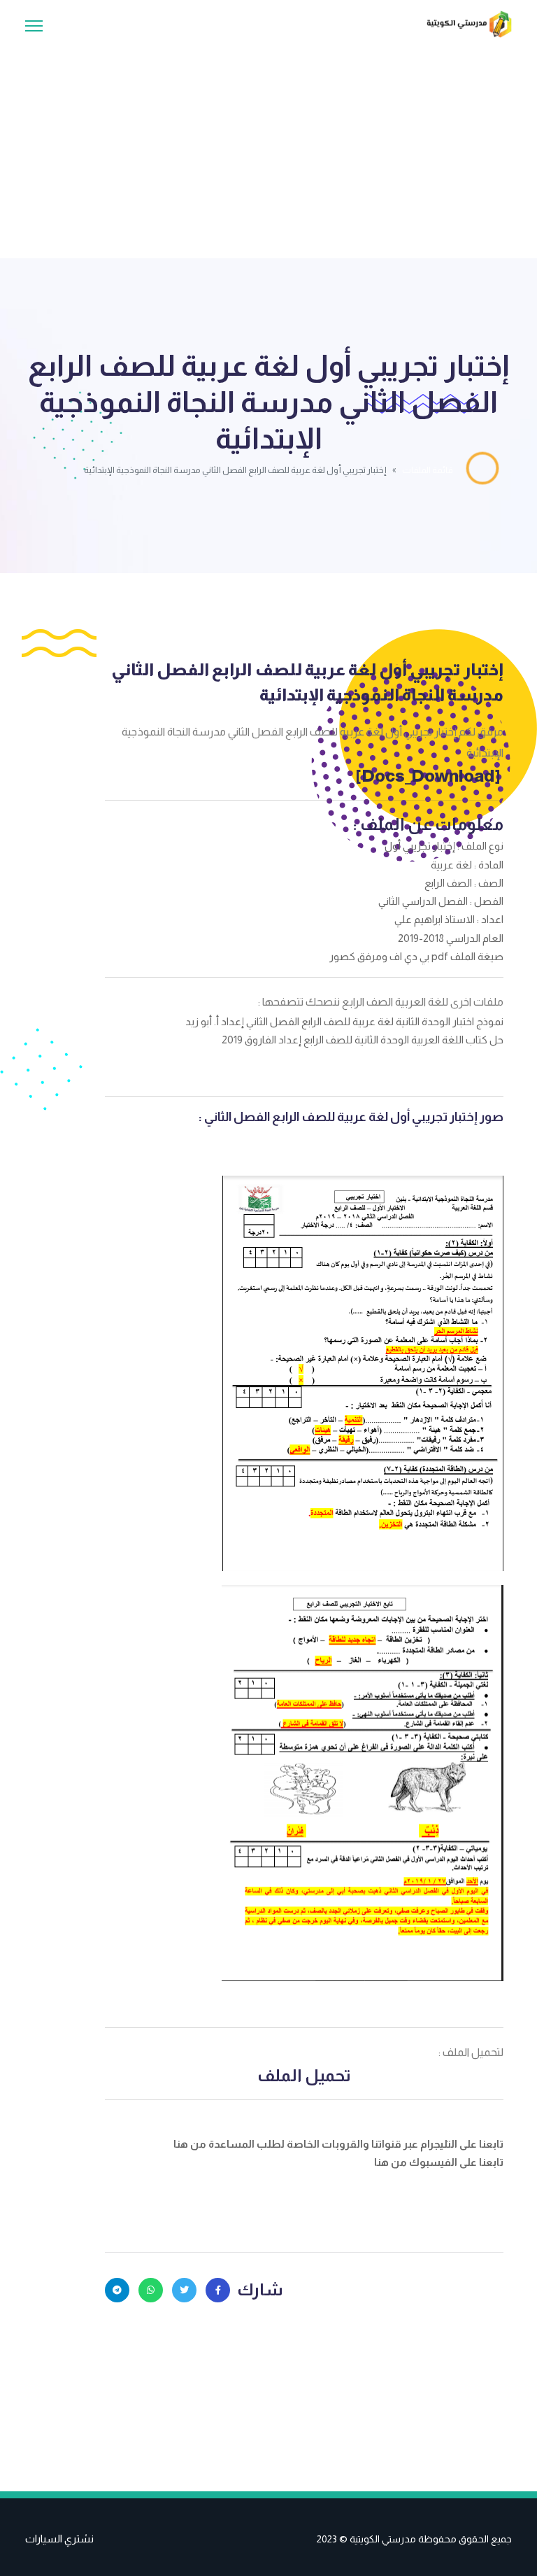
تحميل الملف (304, 2075)
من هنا (191, 2144)
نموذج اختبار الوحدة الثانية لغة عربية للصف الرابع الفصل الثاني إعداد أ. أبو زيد (344, 1021)
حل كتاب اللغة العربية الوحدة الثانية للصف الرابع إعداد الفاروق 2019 (363, 1040)
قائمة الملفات (428, 470)
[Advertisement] (268, 143)
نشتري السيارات (59, 2539)
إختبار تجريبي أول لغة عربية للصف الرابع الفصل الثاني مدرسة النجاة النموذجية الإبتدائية (307, 682)
